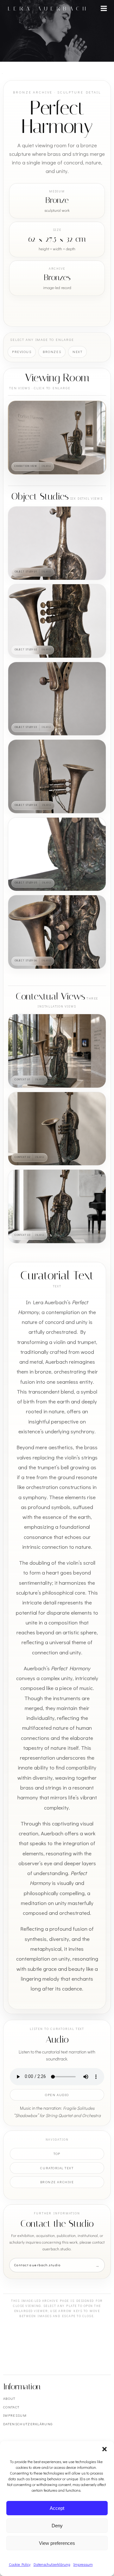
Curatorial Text (57, 2168)
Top (57, 2154)
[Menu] (104, 9)
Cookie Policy (20, 2564)
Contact (11, 2407)
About (9, 2398)
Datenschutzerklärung (52, 2564)
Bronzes (52, 352)
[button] (104, 2449)
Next (77, 352)
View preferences (57, 2543)
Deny (57, 2526)
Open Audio (57, 2095)
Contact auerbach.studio (38, 2265)
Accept (57, 2508)
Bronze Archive (57, 2182)
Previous (22, 352)
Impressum (83, 2564)
